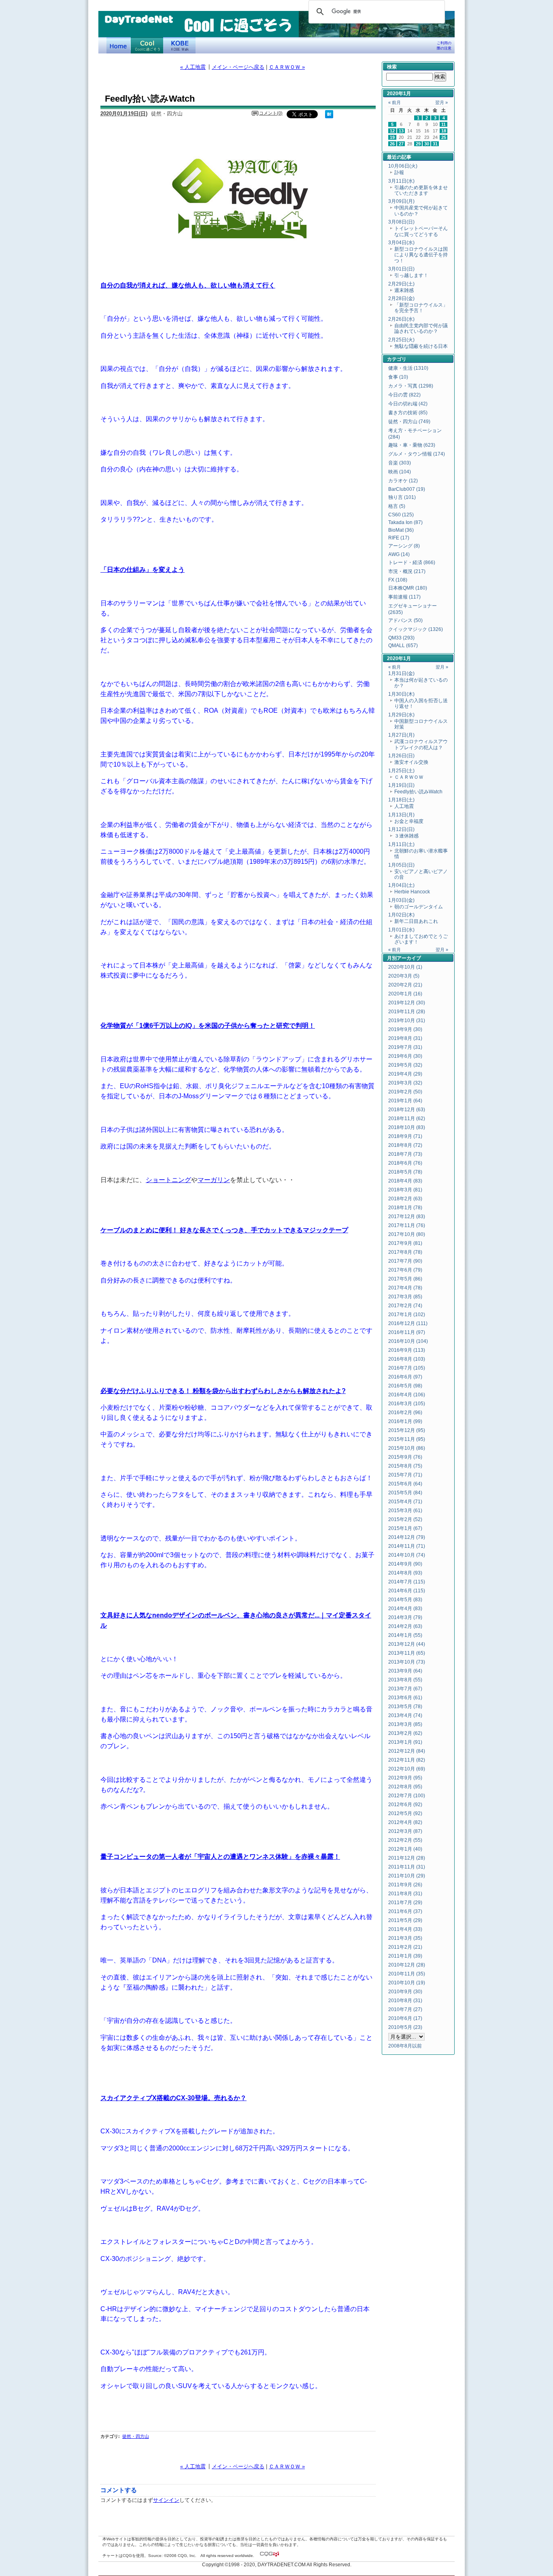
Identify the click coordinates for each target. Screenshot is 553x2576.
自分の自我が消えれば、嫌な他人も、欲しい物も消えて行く (188, 285)
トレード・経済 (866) (412, 563)
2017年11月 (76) (407, 1225)
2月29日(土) (401, 284)
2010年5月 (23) (405, 2027)
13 (401, 131)
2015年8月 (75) (405, 1466)
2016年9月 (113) (407, 1350)
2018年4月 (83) (405, 1181)
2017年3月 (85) (405, 1297)
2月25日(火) (401, 340)
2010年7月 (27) (405, 2009)
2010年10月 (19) (407, 1983)
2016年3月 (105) (407, 1404)
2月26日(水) (401, 319)
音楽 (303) (400, 463)
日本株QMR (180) (408, 588)
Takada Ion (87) (405, 522)
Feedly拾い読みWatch (418, 792)
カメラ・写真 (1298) (411, 386)
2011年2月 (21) (405, 1947)
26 (392, 144)
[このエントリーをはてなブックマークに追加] (329, 117)
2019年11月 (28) (407, 1012)
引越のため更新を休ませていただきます (421, 190)
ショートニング (168, 1180)
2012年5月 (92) (405, 1813)
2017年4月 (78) (405, 1288)
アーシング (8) (404, 546)
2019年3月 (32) (405, 1083)
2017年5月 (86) (405, 1279)
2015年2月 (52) (405, 1519)
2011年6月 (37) (405, 1911)
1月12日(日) (401, 829)
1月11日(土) (401, 844)
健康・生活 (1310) (408, 368)
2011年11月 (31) (407, 1867)
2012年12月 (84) (407, 1751)
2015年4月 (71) (405, 1502)
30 (427, 144)
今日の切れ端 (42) (408, 404)
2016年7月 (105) (407, 1368)
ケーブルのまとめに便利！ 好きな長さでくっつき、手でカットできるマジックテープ (224, 1230)
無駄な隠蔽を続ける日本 (421, 346)
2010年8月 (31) (405, 2001)
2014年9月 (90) (405, 1564)
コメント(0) (271, 113)
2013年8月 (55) (405, 1680)
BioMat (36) (401, 530)
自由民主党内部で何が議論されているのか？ (421, 328)
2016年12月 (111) (408, 1323)
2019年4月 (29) (405, 1074)
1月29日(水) (401, 715)
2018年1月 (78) (405, 1208)
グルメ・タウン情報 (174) (417, 454)
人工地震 (404, 806)
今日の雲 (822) (404, 395)
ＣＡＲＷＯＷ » (287, 67)
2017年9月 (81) (405, 1243)
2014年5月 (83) (405, 1600)
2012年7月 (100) (407, 1796)
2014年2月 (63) (405, 1626)
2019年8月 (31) (405, 1038)
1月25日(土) (401, 771)
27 (401, 144)
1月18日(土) (401, 800)
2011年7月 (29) (405, 1903)
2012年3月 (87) (405, 1831)
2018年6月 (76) (405, 1163)
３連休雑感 (406, 836)
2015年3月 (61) (405, 1511)
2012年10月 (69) (407, 1769)
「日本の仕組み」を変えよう (143, 569)
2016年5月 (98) (405, 1386)
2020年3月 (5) (404, 976)
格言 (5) (397, 506)
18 (444, 131)
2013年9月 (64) (405, 1671)
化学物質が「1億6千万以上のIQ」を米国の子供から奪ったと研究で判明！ (208, 1025)
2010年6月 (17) (405, 2018)
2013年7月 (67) (405, 1689)
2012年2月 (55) (405, 1840)
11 (443, 124)
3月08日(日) (401, 222)
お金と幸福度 (409, 821)
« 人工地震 (193, 67)
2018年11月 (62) (407, 1119)
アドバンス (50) (405, 620)
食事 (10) (398, 377)
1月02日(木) (401, 915)
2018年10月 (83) (407, 1127)
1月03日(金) (401, 900)
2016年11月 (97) (407, 1332)
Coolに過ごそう (147, 45)
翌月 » (441, 102)
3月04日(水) (401, 243)
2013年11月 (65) (407, 1653)
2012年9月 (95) (405, 1778)
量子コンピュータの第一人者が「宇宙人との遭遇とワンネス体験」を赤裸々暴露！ (220, 1856)
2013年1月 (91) (405, 1742)
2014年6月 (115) (407, 1591)
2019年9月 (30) (405, 1029)
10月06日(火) (403, 166)
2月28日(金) (401, 298)
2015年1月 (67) (405, 1528)
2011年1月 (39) (405, 1956)
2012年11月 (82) (407, 1760)
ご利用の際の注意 (444, 46)
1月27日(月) (401, 735)
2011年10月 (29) (407, 1876)
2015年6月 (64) (405, 1484)
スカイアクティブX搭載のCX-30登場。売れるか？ (173, 2098)
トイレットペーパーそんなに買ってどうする (421, 231)
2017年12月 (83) (407, 1217)
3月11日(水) (401, 181)
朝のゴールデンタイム (419, 907)
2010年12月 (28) (407, 1965)
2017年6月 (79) (405, 1270)
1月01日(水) (401, 930)
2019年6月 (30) (405, 1056)
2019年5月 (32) (405, 1065)
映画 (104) (400, 472)
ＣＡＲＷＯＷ (409, 777)
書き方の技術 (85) (408, 413)
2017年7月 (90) (405, 1261)
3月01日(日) (401, 269)
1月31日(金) (401, 673)
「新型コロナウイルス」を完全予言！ (421, 308)
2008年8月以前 (405, 2046)
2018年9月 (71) (405, 1136)
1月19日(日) (401, 785)
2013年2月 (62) (405, 1733)
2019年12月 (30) (407, 1003)
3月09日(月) (401, 201)
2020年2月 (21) (405, 985)
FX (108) (398, 580)
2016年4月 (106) (407, 1395)
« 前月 (395, 102)
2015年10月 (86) (407, 1448)
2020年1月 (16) (405, 994)
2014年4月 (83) (405, 1609)
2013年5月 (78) (405, 1707)
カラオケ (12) (403, 481)
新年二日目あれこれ (416, 921)
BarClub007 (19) (407, 489)
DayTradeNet (139, 20)
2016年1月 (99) (405, 1421)
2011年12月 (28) (407, 1858)
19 (392, 137)
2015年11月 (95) (407, 1439)
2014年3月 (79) (405, 1617)
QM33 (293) (401, 638)
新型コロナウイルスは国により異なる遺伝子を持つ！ (421, 255)
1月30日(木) (401, 694)
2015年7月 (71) (405, 1475)
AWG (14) (399, 554)
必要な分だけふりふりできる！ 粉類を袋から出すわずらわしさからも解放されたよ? (223, 1391)
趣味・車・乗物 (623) (412, 445)
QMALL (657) (403, 646)
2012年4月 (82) (405, 1822)
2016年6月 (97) (405, 1377)
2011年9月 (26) (405, 1885)
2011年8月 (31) (405, 1894)
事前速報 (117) (404, 597)
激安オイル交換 (411, 762)
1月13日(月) (401, 815)
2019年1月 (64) (405, 1101)
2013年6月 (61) (405, 1698)
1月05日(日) (401, 865)
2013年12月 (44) (407, 1644)
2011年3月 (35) (405, 1938)
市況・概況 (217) (407, 571)
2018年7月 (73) (405, 1154)
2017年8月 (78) (405, 1252)
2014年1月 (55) (405, 1635)
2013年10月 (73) (407, 1662)
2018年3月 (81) (405, 1190)
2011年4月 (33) (405, 1929)
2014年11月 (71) (407, 1546)
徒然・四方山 (136, 2436)
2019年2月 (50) (405, 1092)
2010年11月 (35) (407, 1974)
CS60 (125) (401, 515)
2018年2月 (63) (405, 1199)
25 (444, 137)
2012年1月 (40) (405, 1849)
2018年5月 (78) (405, 1172)
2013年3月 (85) (405, 1724)
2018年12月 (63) (407, 1110)
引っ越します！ (411, 275)
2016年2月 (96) (405, 1413)
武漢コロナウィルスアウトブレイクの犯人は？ (421, 744)
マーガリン (214, 1180)
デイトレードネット (119, 45)
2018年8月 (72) (405, 1145)
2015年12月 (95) (407, 1430)
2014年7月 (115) (407, 1582)
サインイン (166, 2500)
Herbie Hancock (412, 892)
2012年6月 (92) (405, 1805)
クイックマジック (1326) (416, 629)
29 (418, 144)
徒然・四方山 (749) (409, 422)
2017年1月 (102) (407, 1315)
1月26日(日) (401, 756)
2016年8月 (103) (407, 1359)
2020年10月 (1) (405, 967)
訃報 (399, 173)
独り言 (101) (402, 497)
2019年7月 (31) (405, 1047)
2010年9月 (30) (405, 1992)
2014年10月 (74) (407, 1555)
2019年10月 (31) (407, 1021)
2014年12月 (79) (407, 1537)
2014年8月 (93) (405, 1573)
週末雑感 (404, 290)
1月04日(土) (401, 885)
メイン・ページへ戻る (238, 67)
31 (435, 144)
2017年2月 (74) (405, 1306)
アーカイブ (409, 958)
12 (392, 131)
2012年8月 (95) (405, 1787)
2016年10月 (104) (408, 1341)
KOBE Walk (179, 45)
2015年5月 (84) (405, 1493)
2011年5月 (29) (405, 1920)
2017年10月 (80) (407, 1234)
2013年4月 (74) (405, 1715)
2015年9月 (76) (405, 1457)
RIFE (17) (399, 538)
